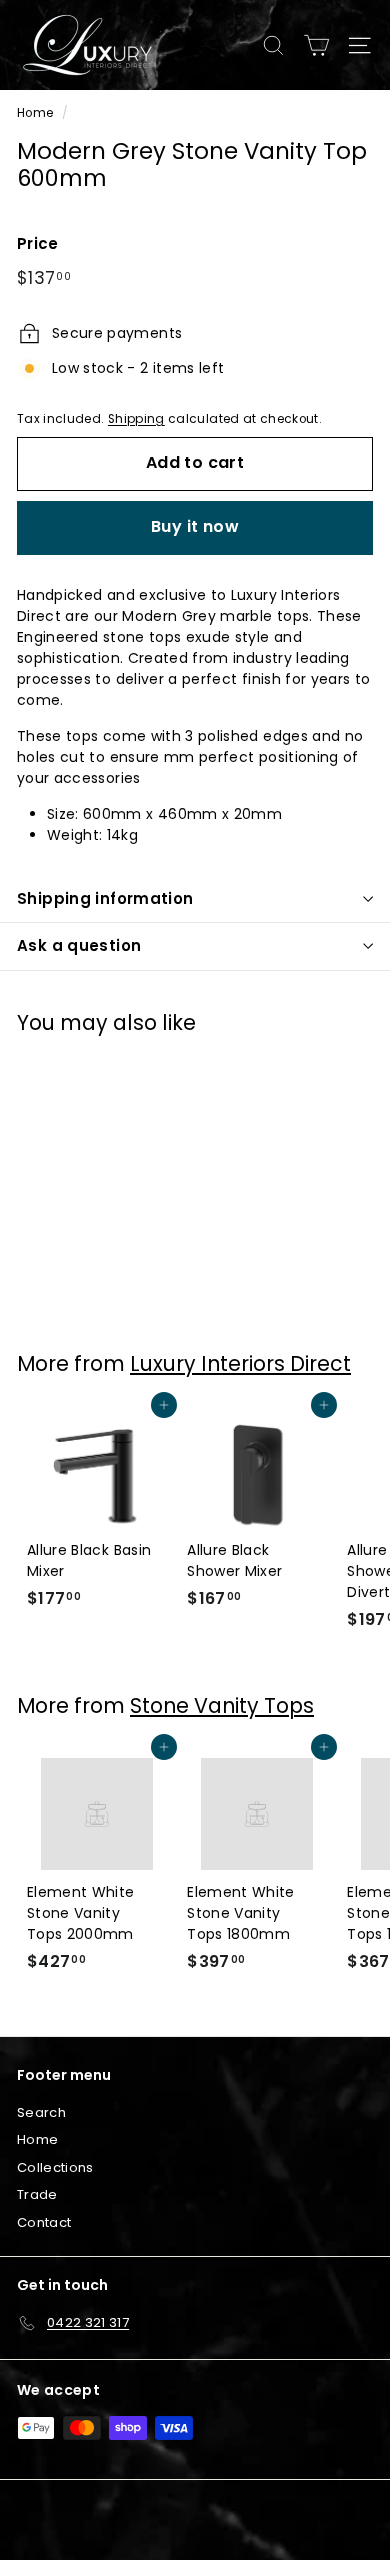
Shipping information (105, 898)
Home (35, 113)
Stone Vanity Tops (222, 1705)
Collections (55, 2167)
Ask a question (79, 945)
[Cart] (316, 45)
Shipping (136, 419)
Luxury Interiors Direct (240, 1363)
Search (41, 2112)
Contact (44, 2222)
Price (38, 243)
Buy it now (195, 526)
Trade (37, 2194)
